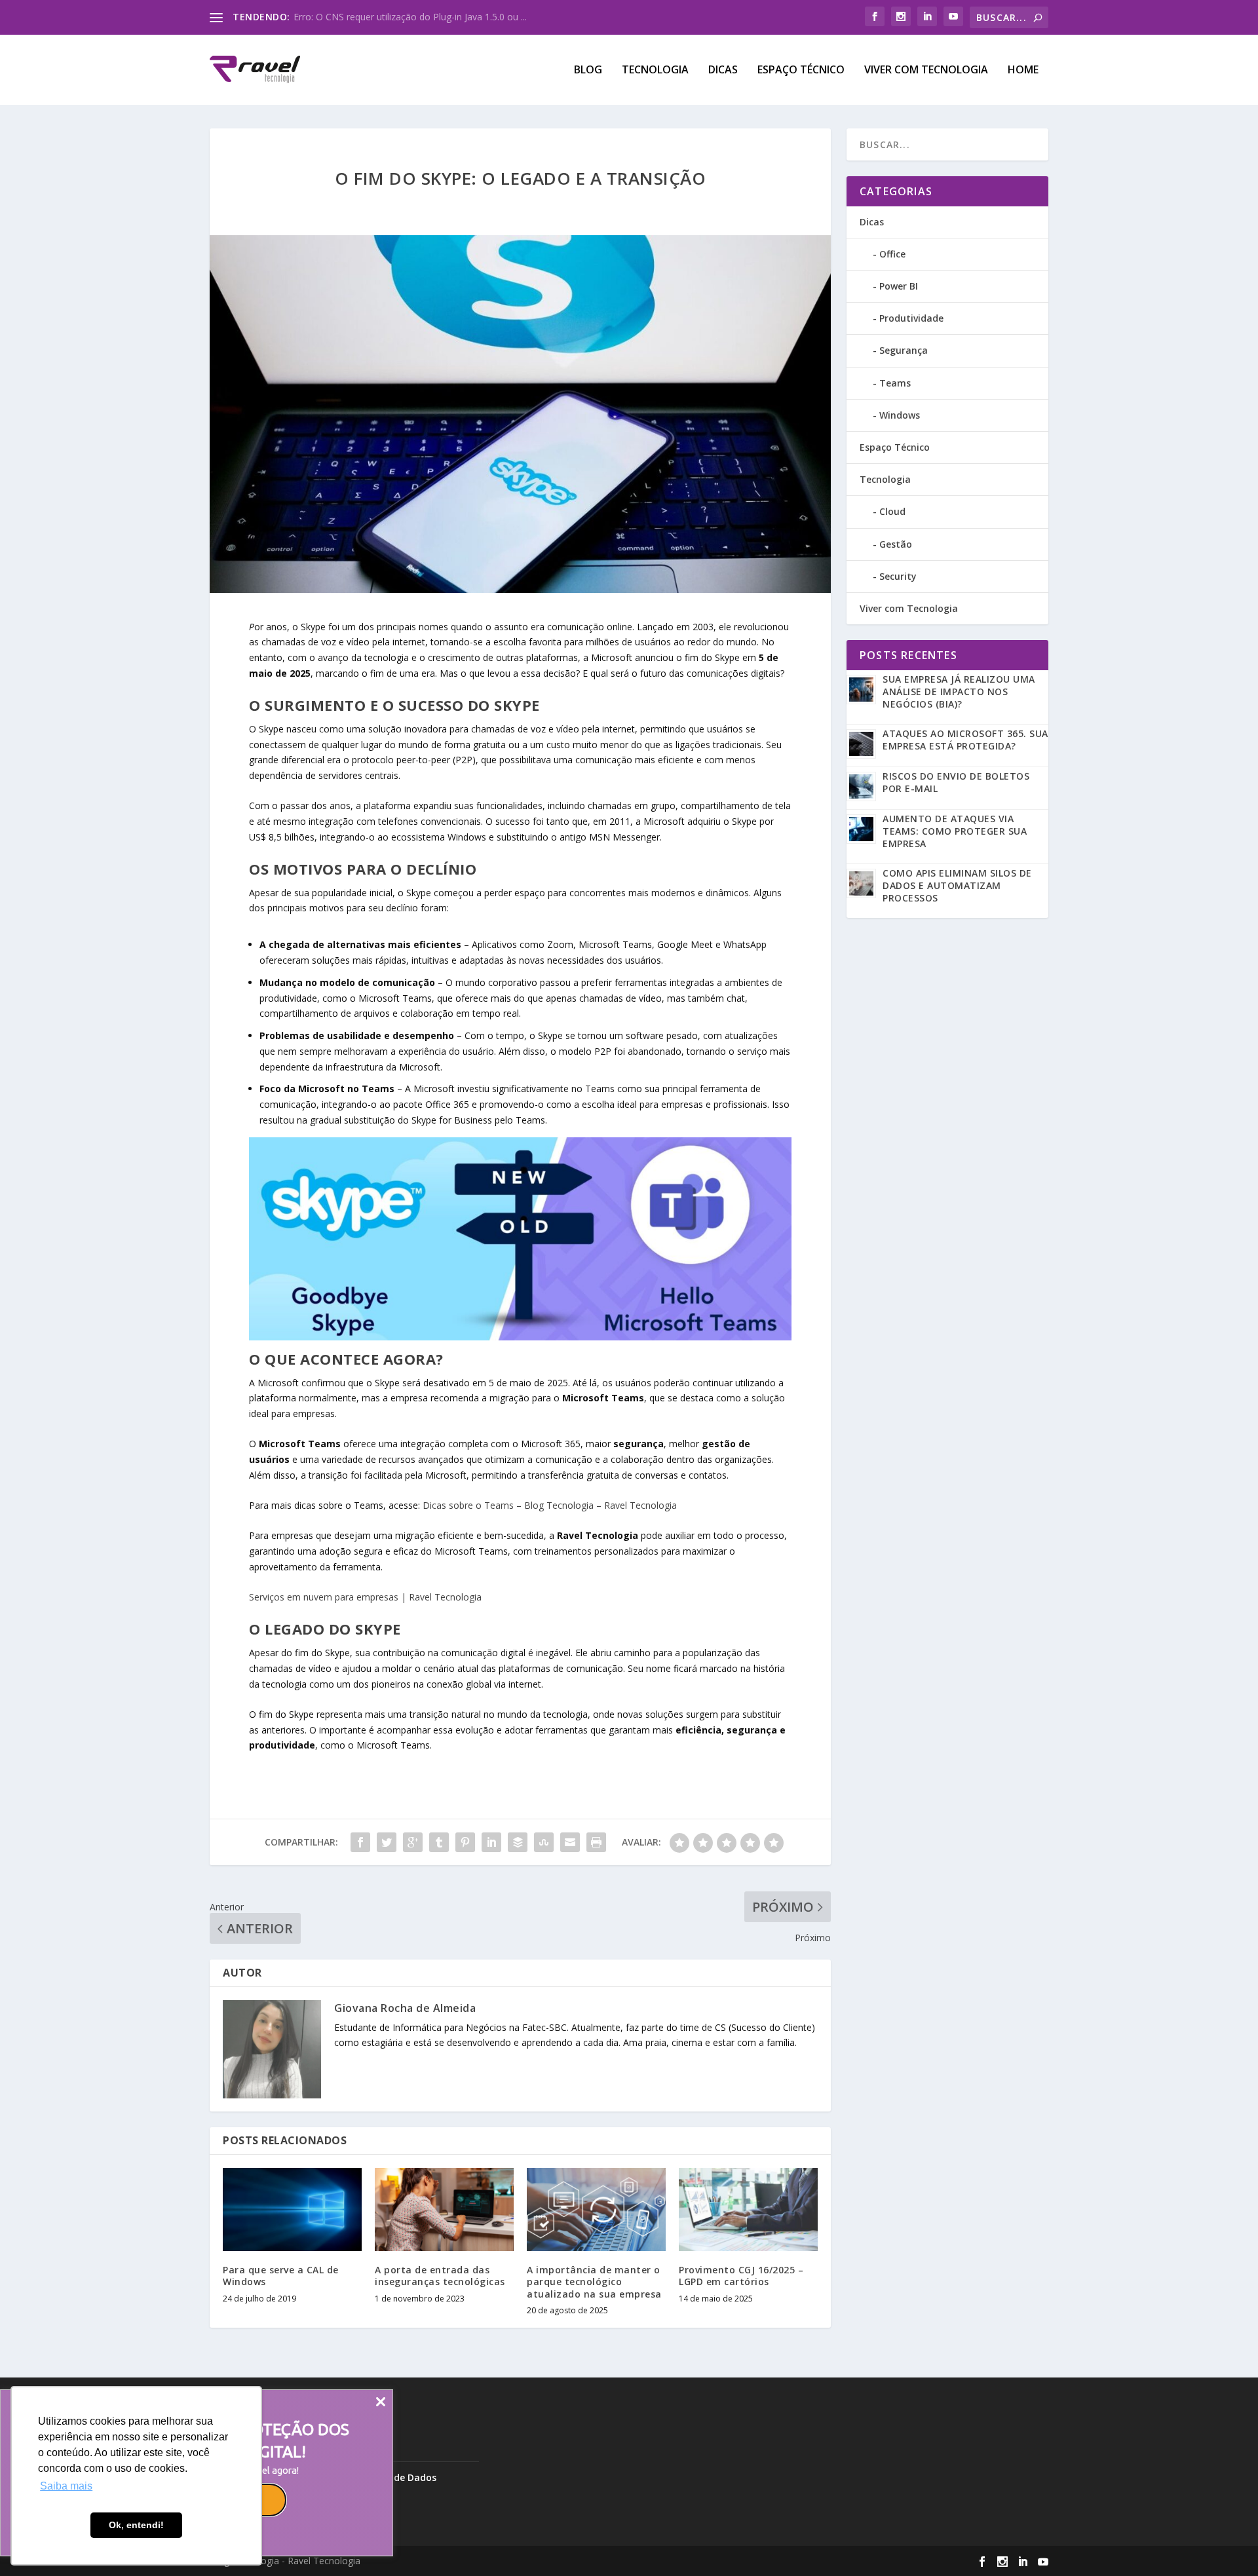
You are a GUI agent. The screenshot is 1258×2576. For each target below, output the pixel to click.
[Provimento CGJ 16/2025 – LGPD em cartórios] (748, 2209)
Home (1023, 70)
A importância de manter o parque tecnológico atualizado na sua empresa (594, 2282)
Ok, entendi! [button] (136, 2525)
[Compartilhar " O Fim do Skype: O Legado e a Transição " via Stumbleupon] (544, 1842)
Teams (895, 383)
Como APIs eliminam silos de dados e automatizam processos (957, 885)
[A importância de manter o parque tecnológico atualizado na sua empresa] (596, 2209)
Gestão (896, 544)
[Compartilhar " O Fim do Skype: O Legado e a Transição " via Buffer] (518, 1842)
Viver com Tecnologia (926, 70)
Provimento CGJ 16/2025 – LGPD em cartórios (741, 2276)
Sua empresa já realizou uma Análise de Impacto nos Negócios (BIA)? (959, 691)
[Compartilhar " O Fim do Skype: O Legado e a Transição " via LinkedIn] (491, 1842)
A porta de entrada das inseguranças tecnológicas (440, 2276)
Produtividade (911, 318)
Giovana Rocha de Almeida (405, 2008)
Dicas (723, 70)
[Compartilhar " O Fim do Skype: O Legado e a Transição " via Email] (570, 1842)
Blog (588, 70)
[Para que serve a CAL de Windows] (292, 2209)
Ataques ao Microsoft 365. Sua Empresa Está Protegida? (965, 740)
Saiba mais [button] (66, 2486)
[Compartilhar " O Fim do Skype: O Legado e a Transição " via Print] (596, 1842)
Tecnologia (655, 70)
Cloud (892, 511)
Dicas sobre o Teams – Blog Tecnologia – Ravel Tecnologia (550, 1505)
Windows (900, 415)
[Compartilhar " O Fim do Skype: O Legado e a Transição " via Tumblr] (439, 1842)
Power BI (899, 286)
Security (898, 576)
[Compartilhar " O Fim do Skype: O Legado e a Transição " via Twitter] (387, 1842)
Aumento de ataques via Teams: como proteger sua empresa (955, 831)
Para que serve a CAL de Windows (281, 2276)
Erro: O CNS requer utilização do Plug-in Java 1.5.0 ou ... (410, 17)
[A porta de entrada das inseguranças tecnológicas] (444, 2209)
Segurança (904, 350)
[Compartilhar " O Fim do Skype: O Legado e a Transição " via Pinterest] (465, 1842)
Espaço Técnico (801, 70)
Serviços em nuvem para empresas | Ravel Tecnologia (365, 1597)
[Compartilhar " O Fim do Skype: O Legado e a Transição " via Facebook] (360, 1842)
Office (892, 254)
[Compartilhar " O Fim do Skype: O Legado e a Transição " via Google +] (413, 1842)
